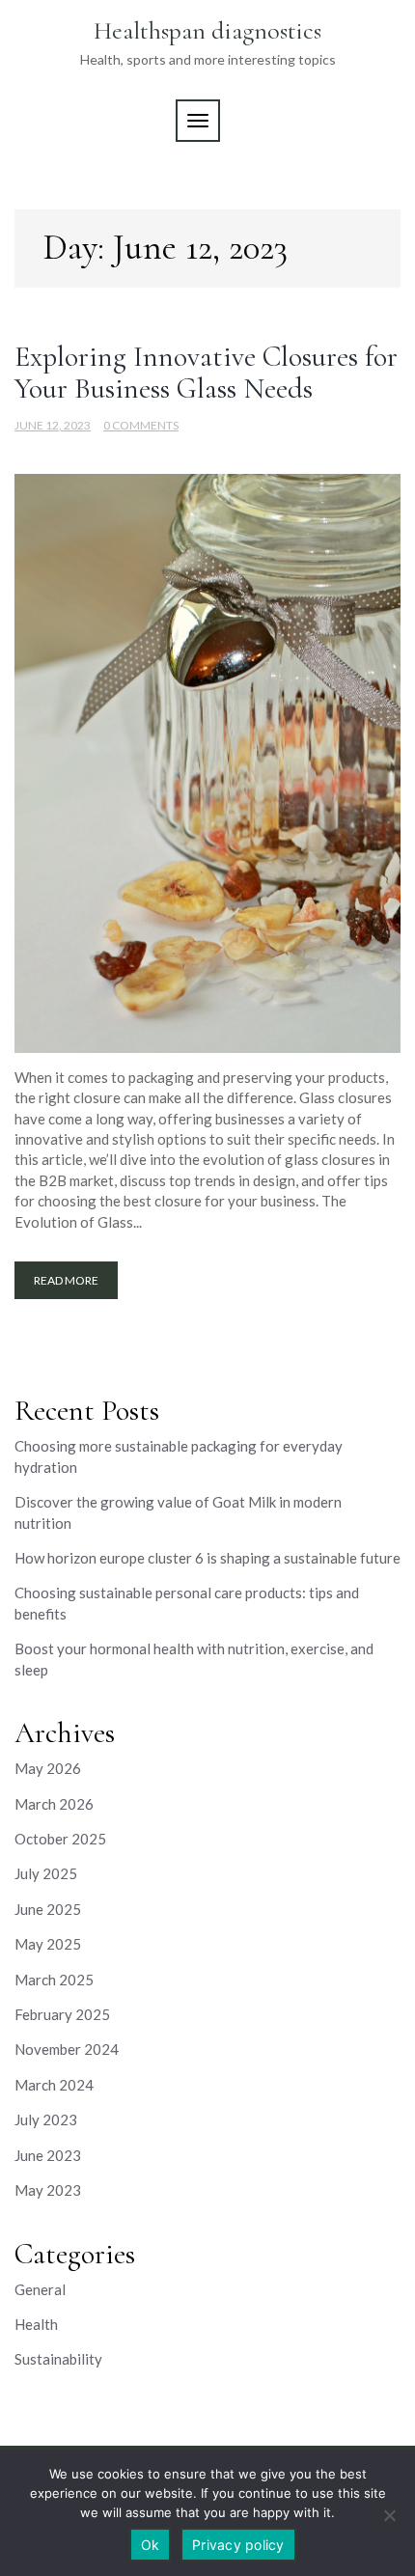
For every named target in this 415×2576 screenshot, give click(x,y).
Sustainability (58, 2359)
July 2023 (46, 2119)
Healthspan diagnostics (207, 30)
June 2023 (48, 2155)
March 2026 (54, 1804)
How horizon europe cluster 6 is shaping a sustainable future (207, 1558)
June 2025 (48, 1909)
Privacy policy (238, 2545)
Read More (66, 1280)
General (40, 2289)
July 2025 (46, 1873)
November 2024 (67, 2049)
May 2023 (48, 2190)
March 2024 (54, 2085)
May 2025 (48, 1944)
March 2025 (54, 1980)
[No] (389, 2515)
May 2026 (48, 1768)
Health (36, 2324)
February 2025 (62, 2014)
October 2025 (60, 1839)
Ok (151, 2545)
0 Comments (141, 425)
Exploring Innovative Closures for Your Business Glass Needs (206, 373)
